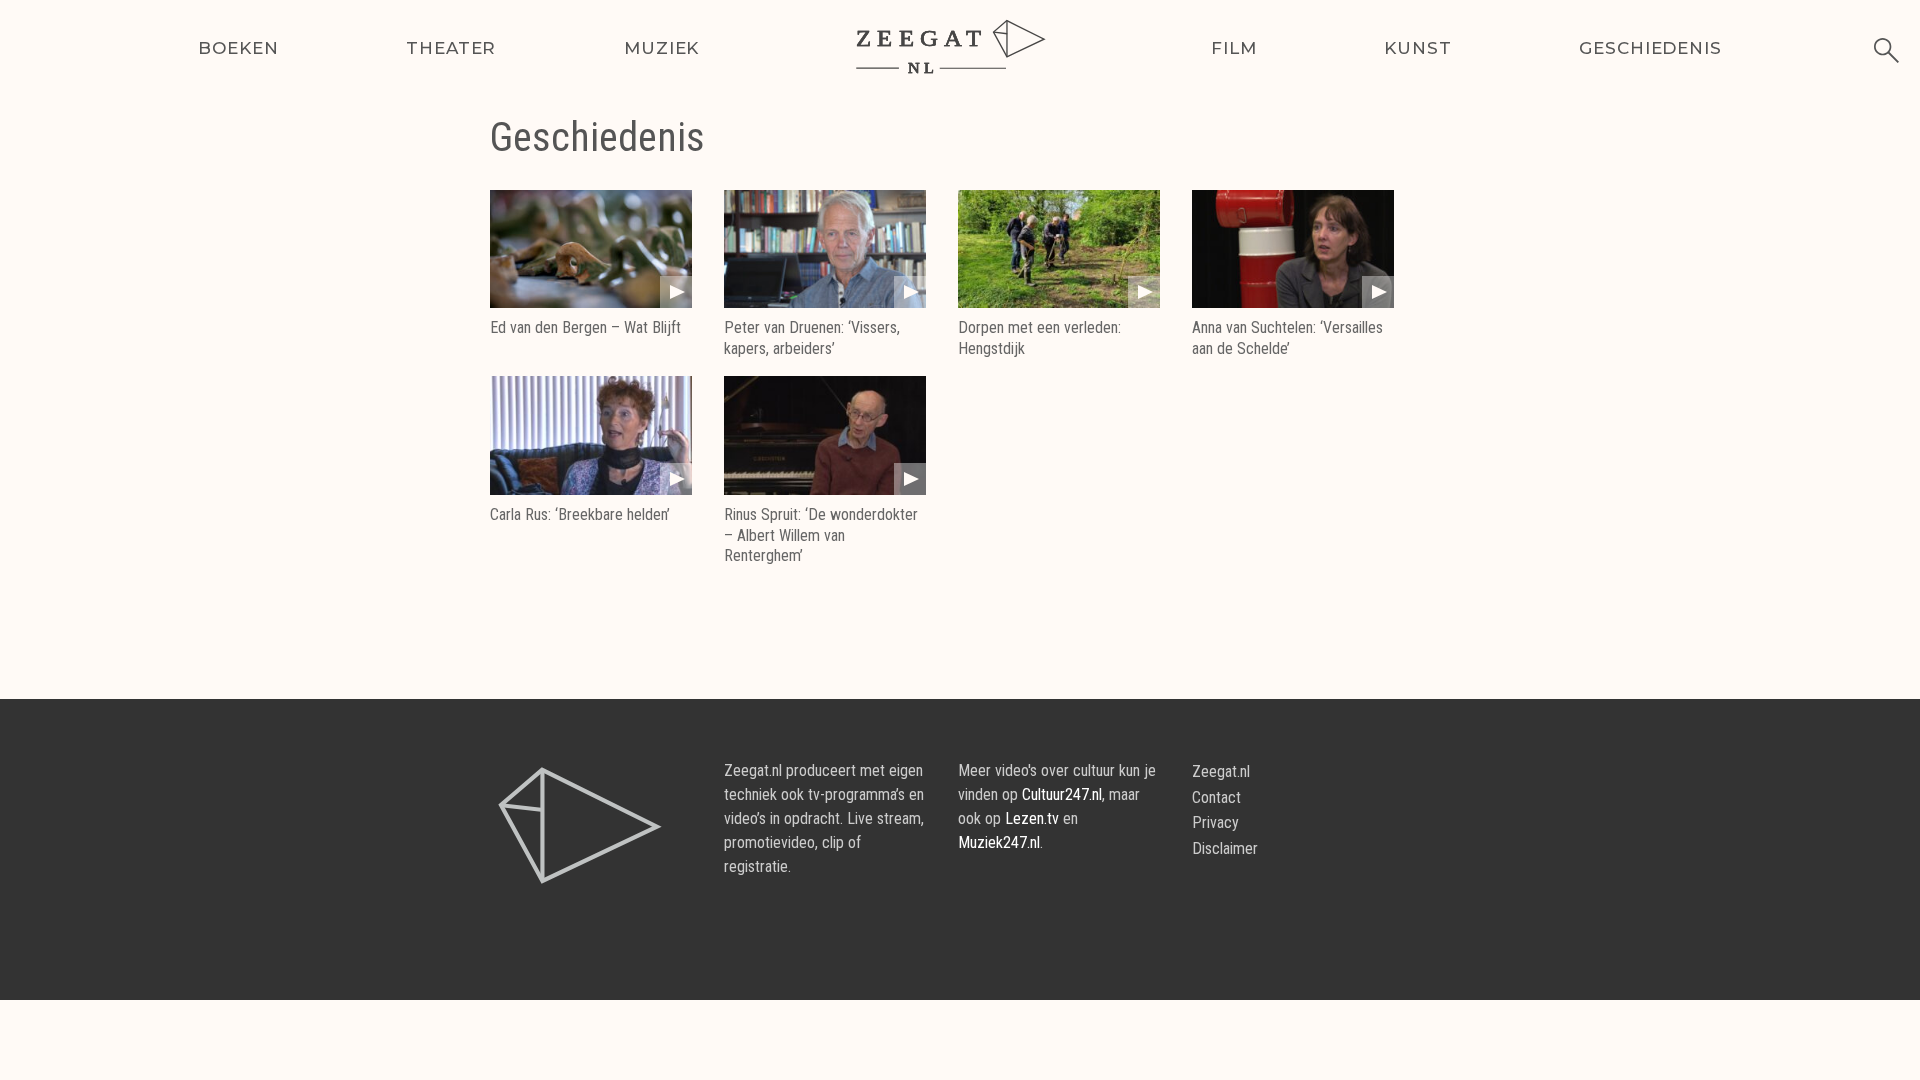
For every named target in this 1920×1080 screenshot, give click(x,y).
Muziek (661, 48)
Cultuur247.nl (1062, 794)
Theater (451, 48)
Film (1233, 48)
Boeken (238, 48)
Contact (1216, 797)
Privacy (1215, 822)
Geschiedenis (1650, 48)
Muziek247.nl (999, 842)
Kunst (1417, 48)
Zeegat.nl (1221, 771)
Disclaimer (1225, 848)
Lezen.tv (1032, 818)
